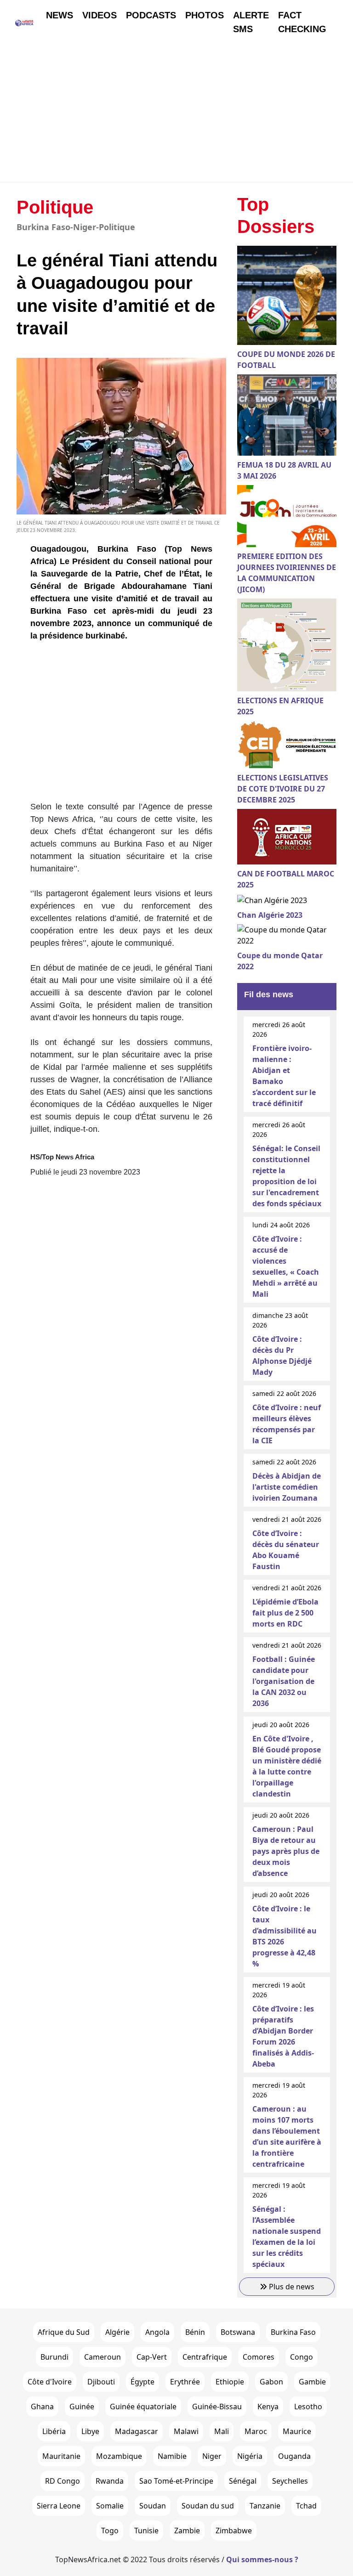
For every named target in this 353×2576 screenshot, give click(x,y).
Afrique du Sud (64, 2332)
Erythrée (185, 2382)
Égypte (142, 2382)
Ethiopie (230, 2382)
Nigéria (250, 2456)
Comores (259, 2357)
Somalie (110, 2506)
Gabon (271, 2382)
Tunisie (146, 2531)
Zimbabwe (234, 2531)
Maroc (256, 2431)
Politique (55, 207)
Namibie (172, 2456)
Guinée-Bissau (217, 2407)
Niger (212, 2456)
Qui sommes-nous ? (262, 2559)
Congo (302, 2357)
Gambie (312, 2382)
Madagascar (137, 2431)
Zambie (187, 2531)
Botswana (238, 2332)
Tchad (306, 2506)
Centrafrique (205, 2357)
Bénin (195, 2332)
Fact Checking (302, 22)
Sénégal (243, 2481)
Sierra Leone (59, 2506)
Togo (110, 2531)
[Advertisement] (176, 113)
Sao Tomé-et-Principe (176, 2481)
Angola (157, 2332)
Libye (90, 2431)
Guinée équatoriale (143, 2407)
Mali (222, 2431)
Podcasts (151, 15)
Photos (205, 15)
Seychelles (290, 2481)
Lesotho (308, 2407)
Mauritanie (61, 2456)
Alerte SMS (251, 22)
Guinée (82, 2407)
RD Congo (63, 2481)
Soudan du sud (208, 2506)
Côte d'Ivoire (50, 2382)
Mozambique (119, 2456)
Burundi (54, 2357)
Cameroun (102, 2357)
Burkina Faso (293, 2332)
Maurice (297, 2431)
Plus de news (291, 2287)
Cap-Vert (152, 2357)
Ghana (42, 2407)
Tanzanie (265, 2506)
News (60, 15)
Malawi (186, 2431)
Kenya (268, 2407)
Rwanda (110, 2481)
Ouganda (294, 2456)
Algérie (117, 2332)
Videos (100, 15)
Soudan (153, 2506)
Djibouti (101, 2382)
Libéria (54, 2431)
